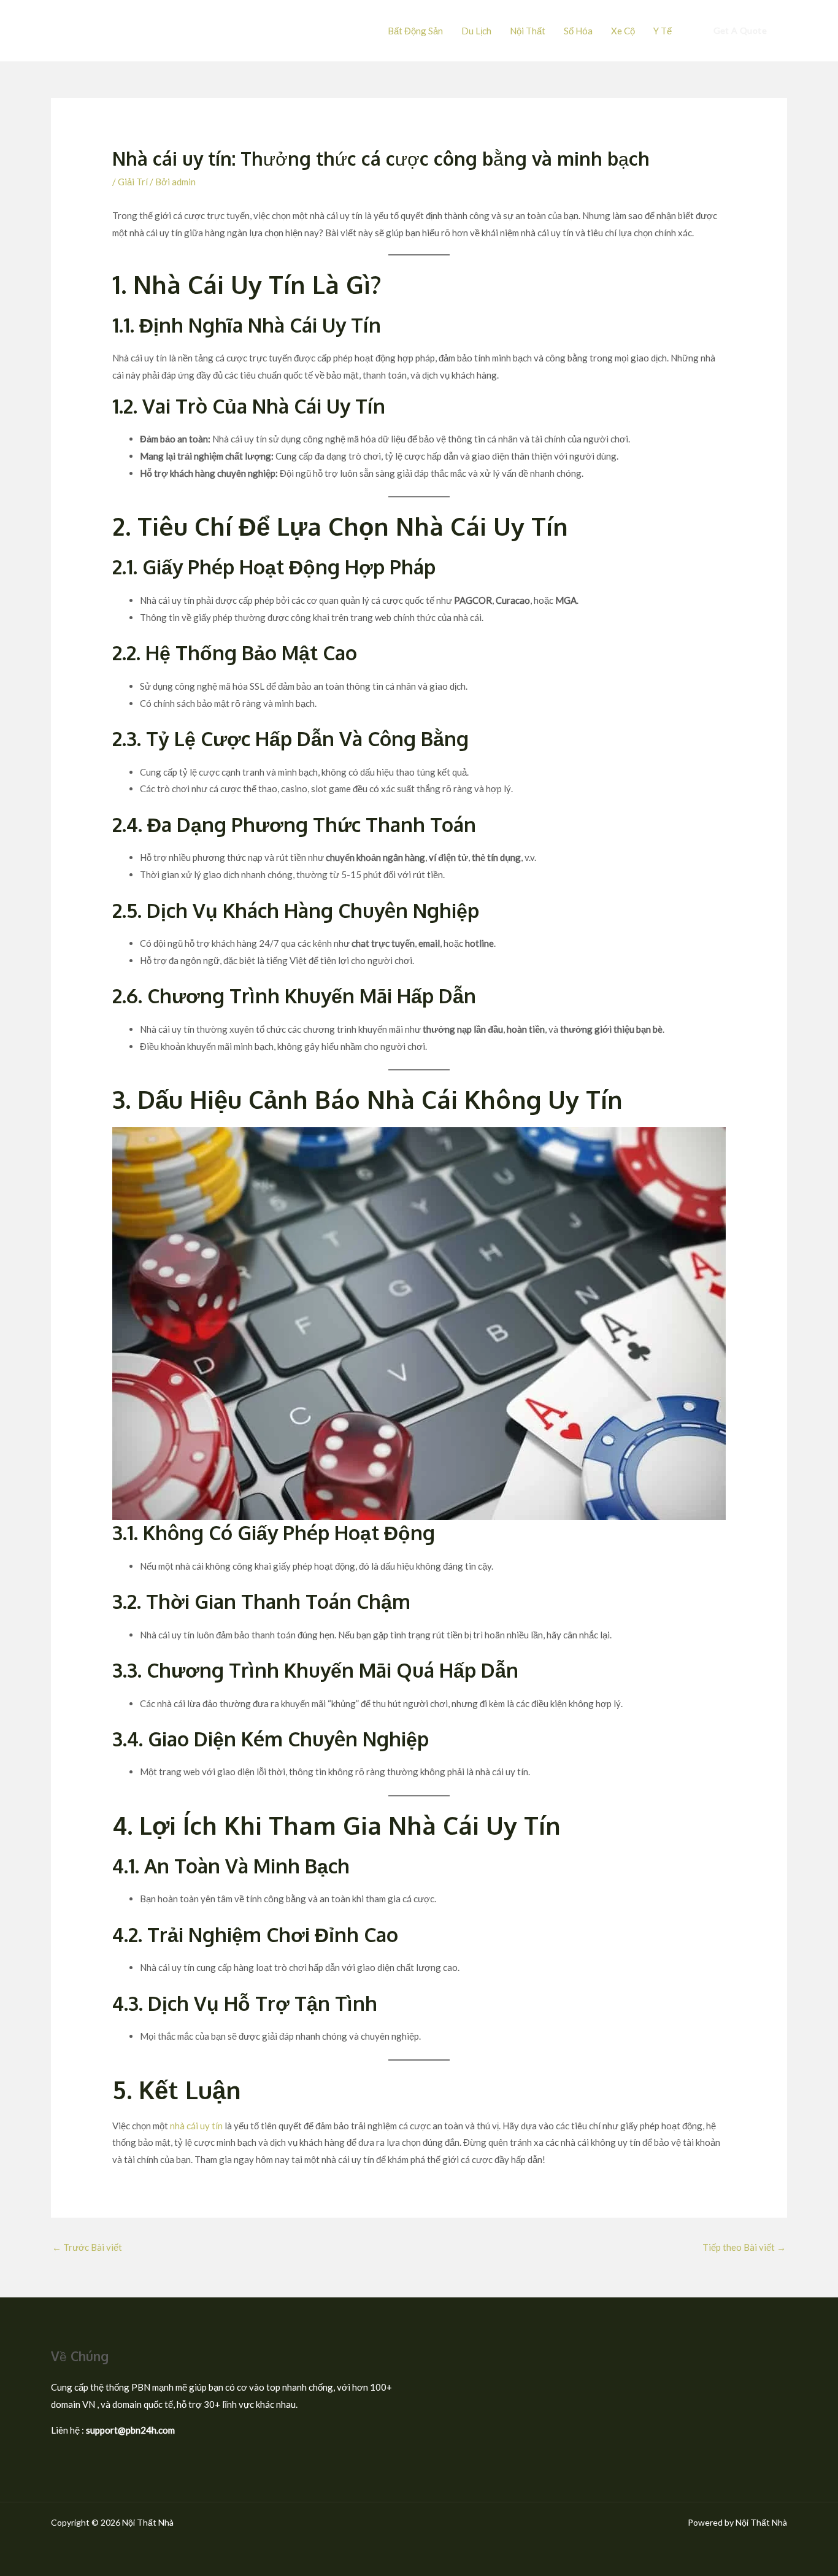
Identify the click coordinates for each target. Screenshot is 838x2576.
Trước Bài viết (87, 2247)
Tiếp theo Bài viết (744, 2247)
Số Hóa (578, 31)
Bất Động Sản (415, 31)
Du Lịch (476, 31)
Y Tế (663, 31)
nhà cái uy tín (196, 2126)
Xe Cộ (623, 31)
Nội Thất (528, 31)
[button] (740, 31)
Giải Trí (133, 182)
